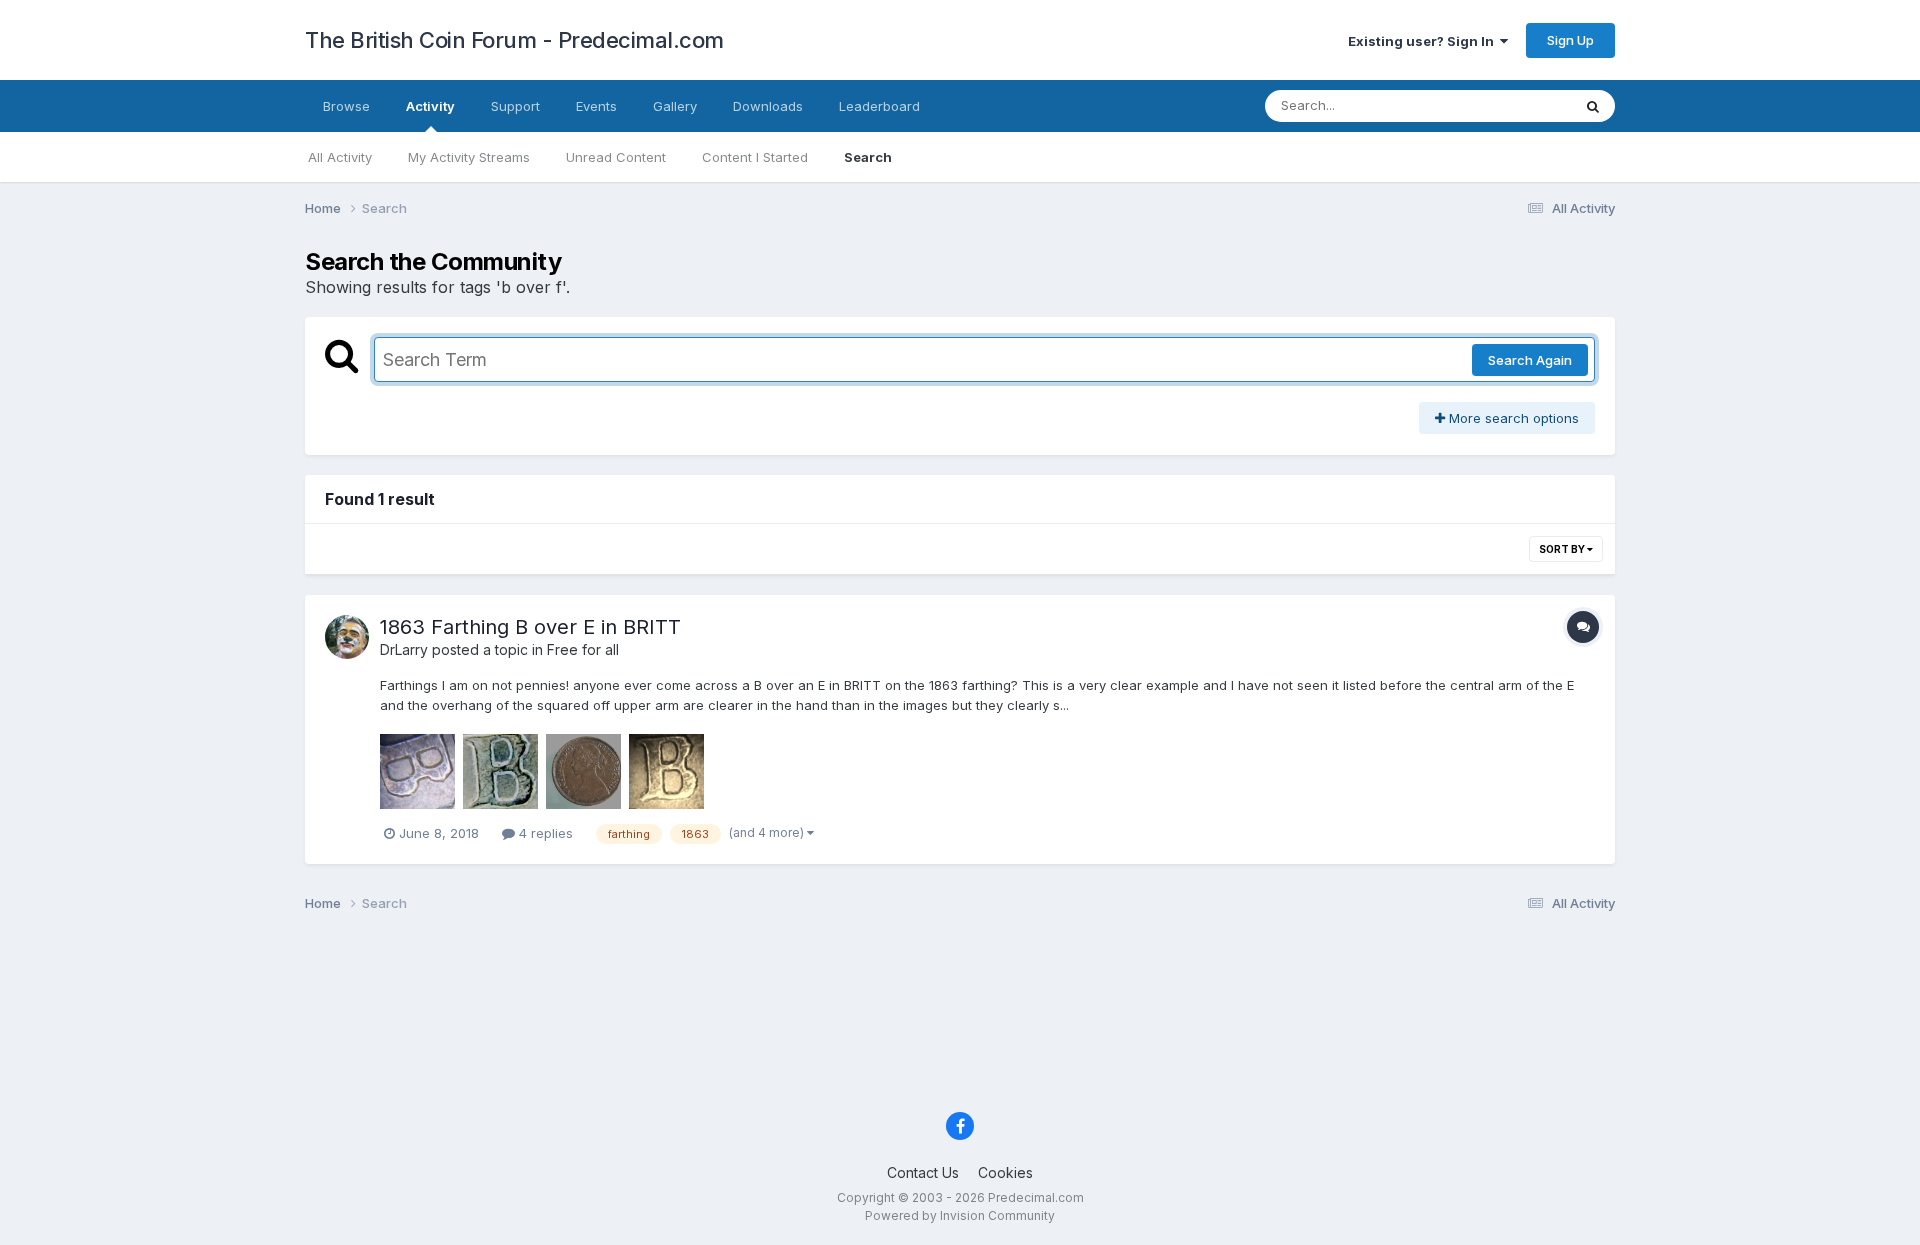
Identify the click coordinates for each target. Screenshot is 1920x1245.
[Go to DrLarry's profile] (347, 637)
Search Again (1530, 360)
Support (515, 106)
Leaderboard (879, 106)
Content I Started (755, 157)
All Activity (340, 157)
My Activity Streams (469, 157)
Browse (346, 106)
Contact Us (923, 1172)
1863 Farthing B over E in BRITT (530, 627)
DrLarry (404, 649)
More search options (1512, 418)
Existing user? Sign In (1424, 41)
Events (596, 106)
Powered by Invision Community (960, 1215)
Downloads (768, 106)
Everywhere (1509, 105)
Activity (430, 106)
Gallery (675, 106)
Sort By (1563, 549)
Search (868, 157)
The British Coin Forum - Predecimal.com (514, 40)
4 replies (544, 833)
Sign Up (1570, 40)
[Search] (1593, 106)
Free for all (583, 649)
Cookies (1005, 1172)
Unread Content (616, 157)
